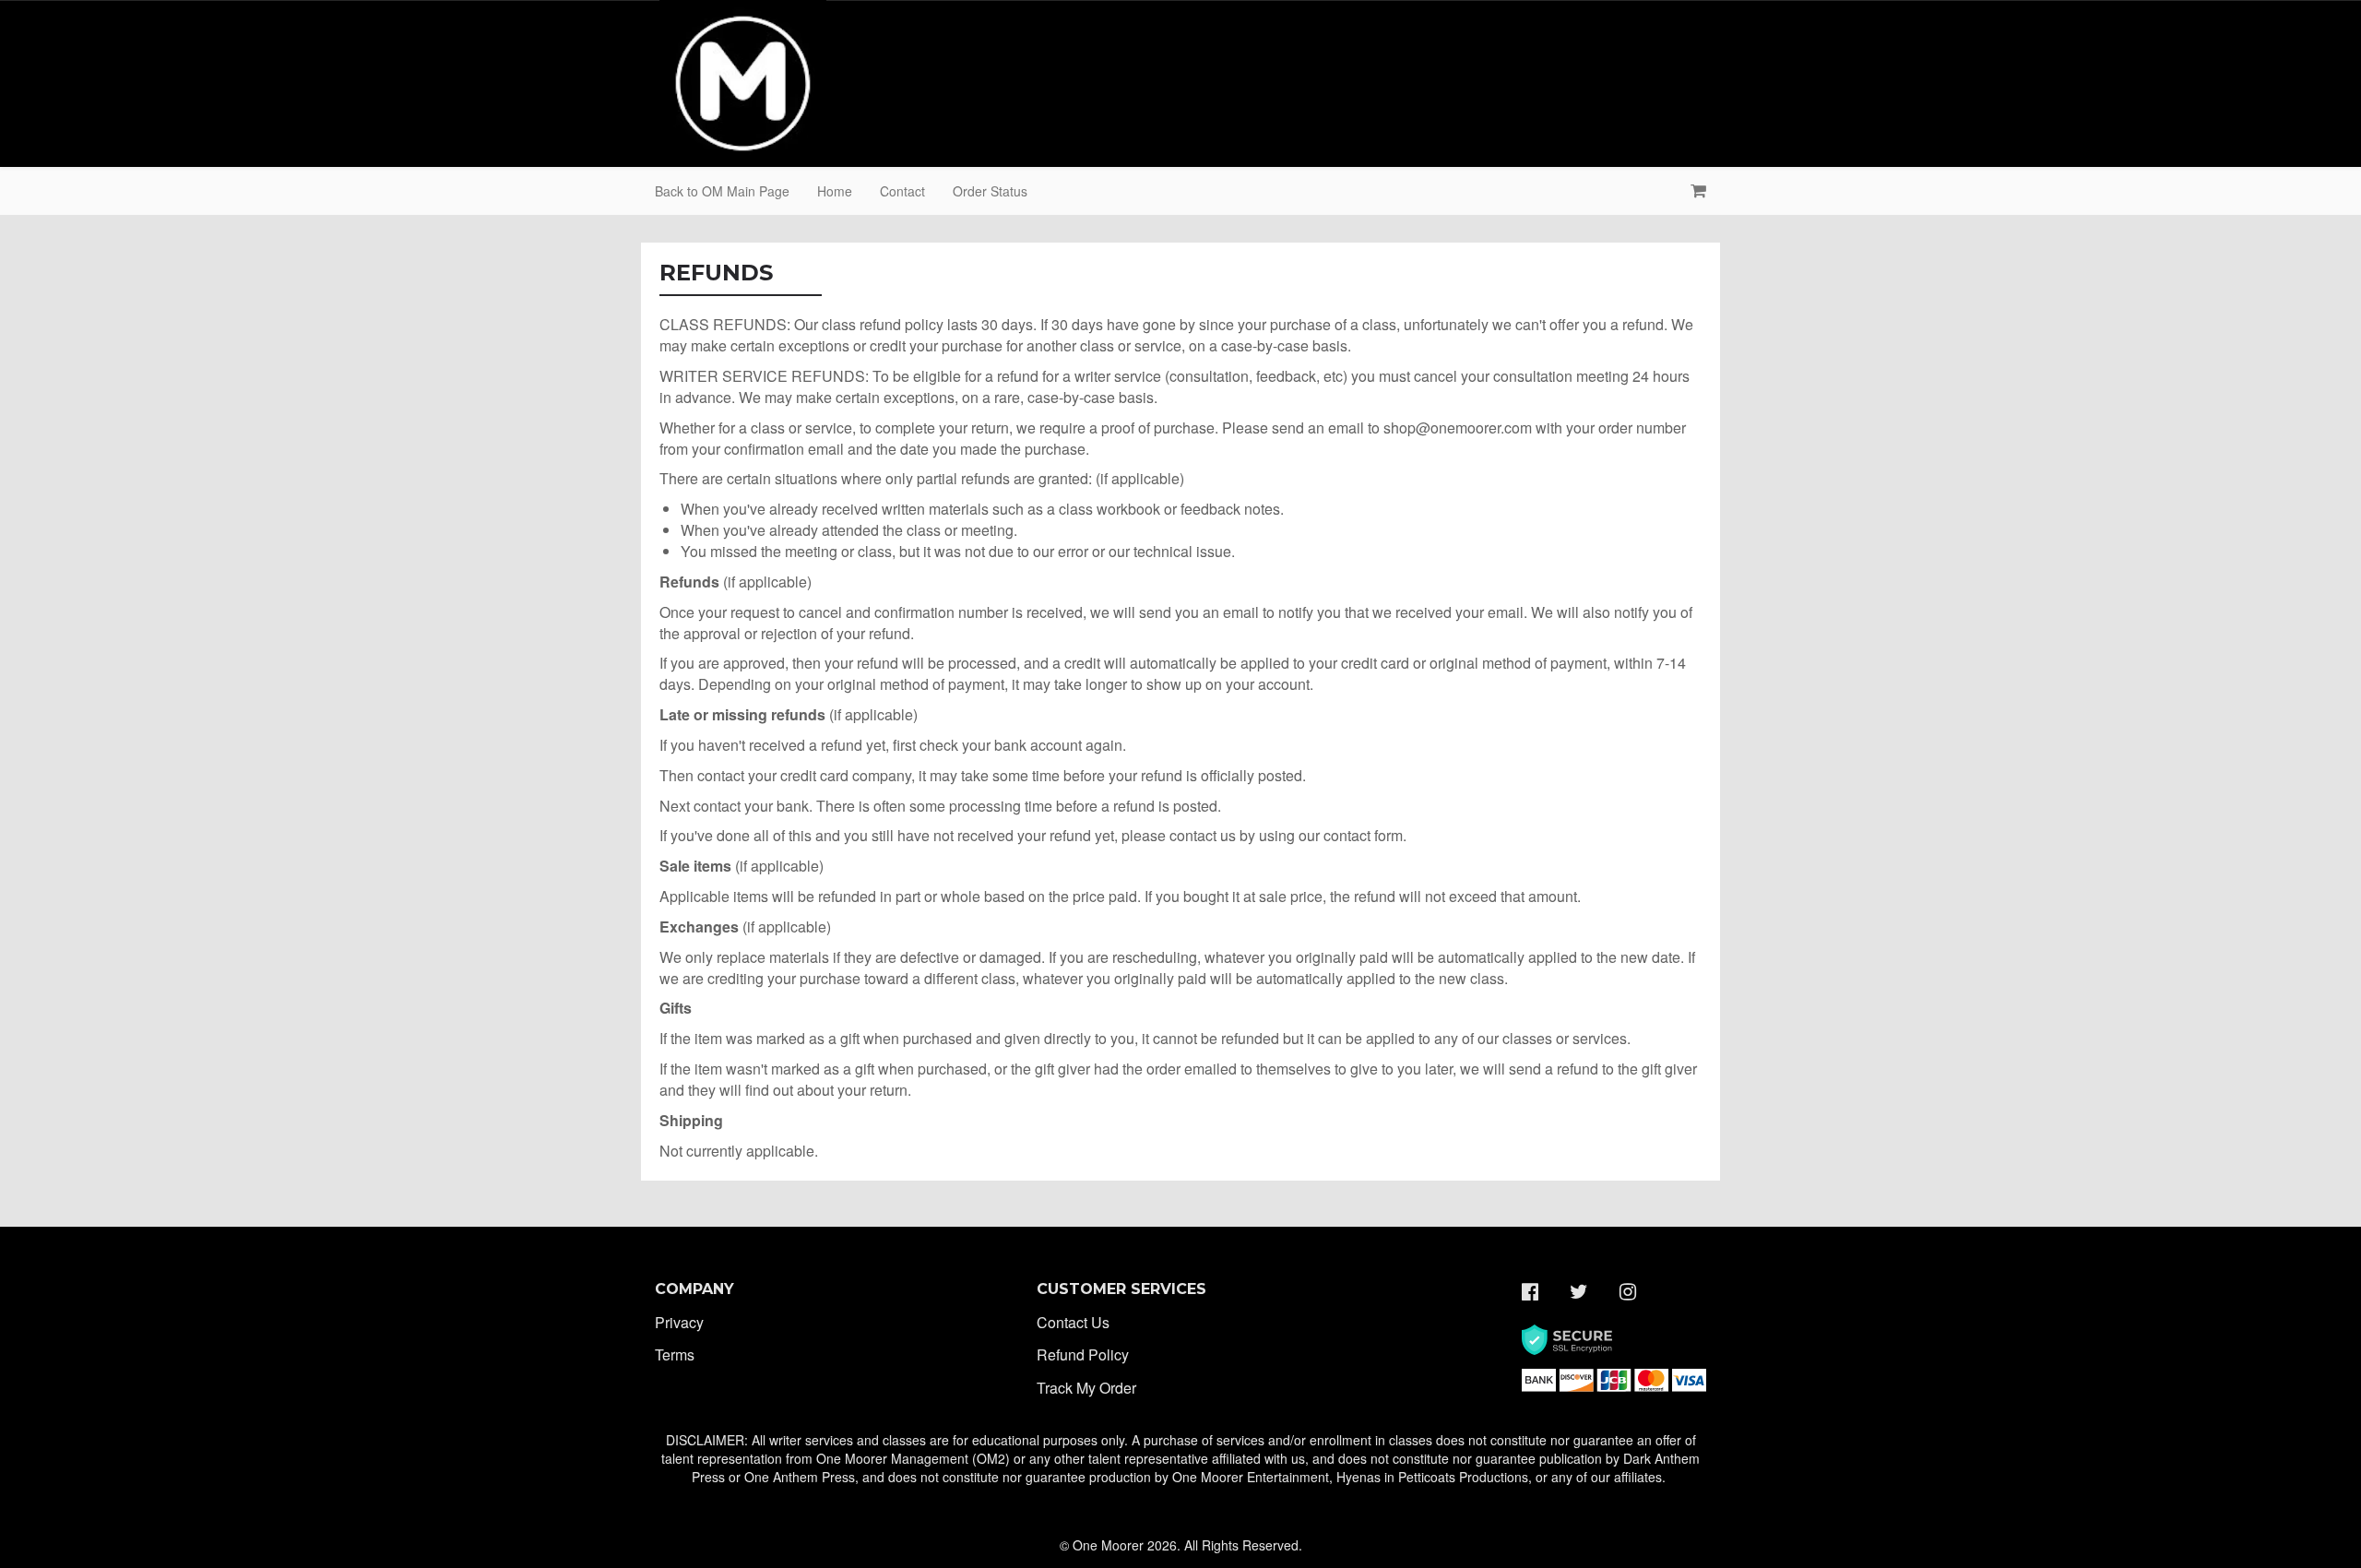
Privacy (679, 1322)
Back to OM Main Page (722, 191)
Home (835, 191)
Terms (675, 1354)
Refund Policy (1083, 1354)
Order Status (990, 191)
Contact (902, 191)
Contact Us (1073, 1322)
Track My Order (1086, 1388)
